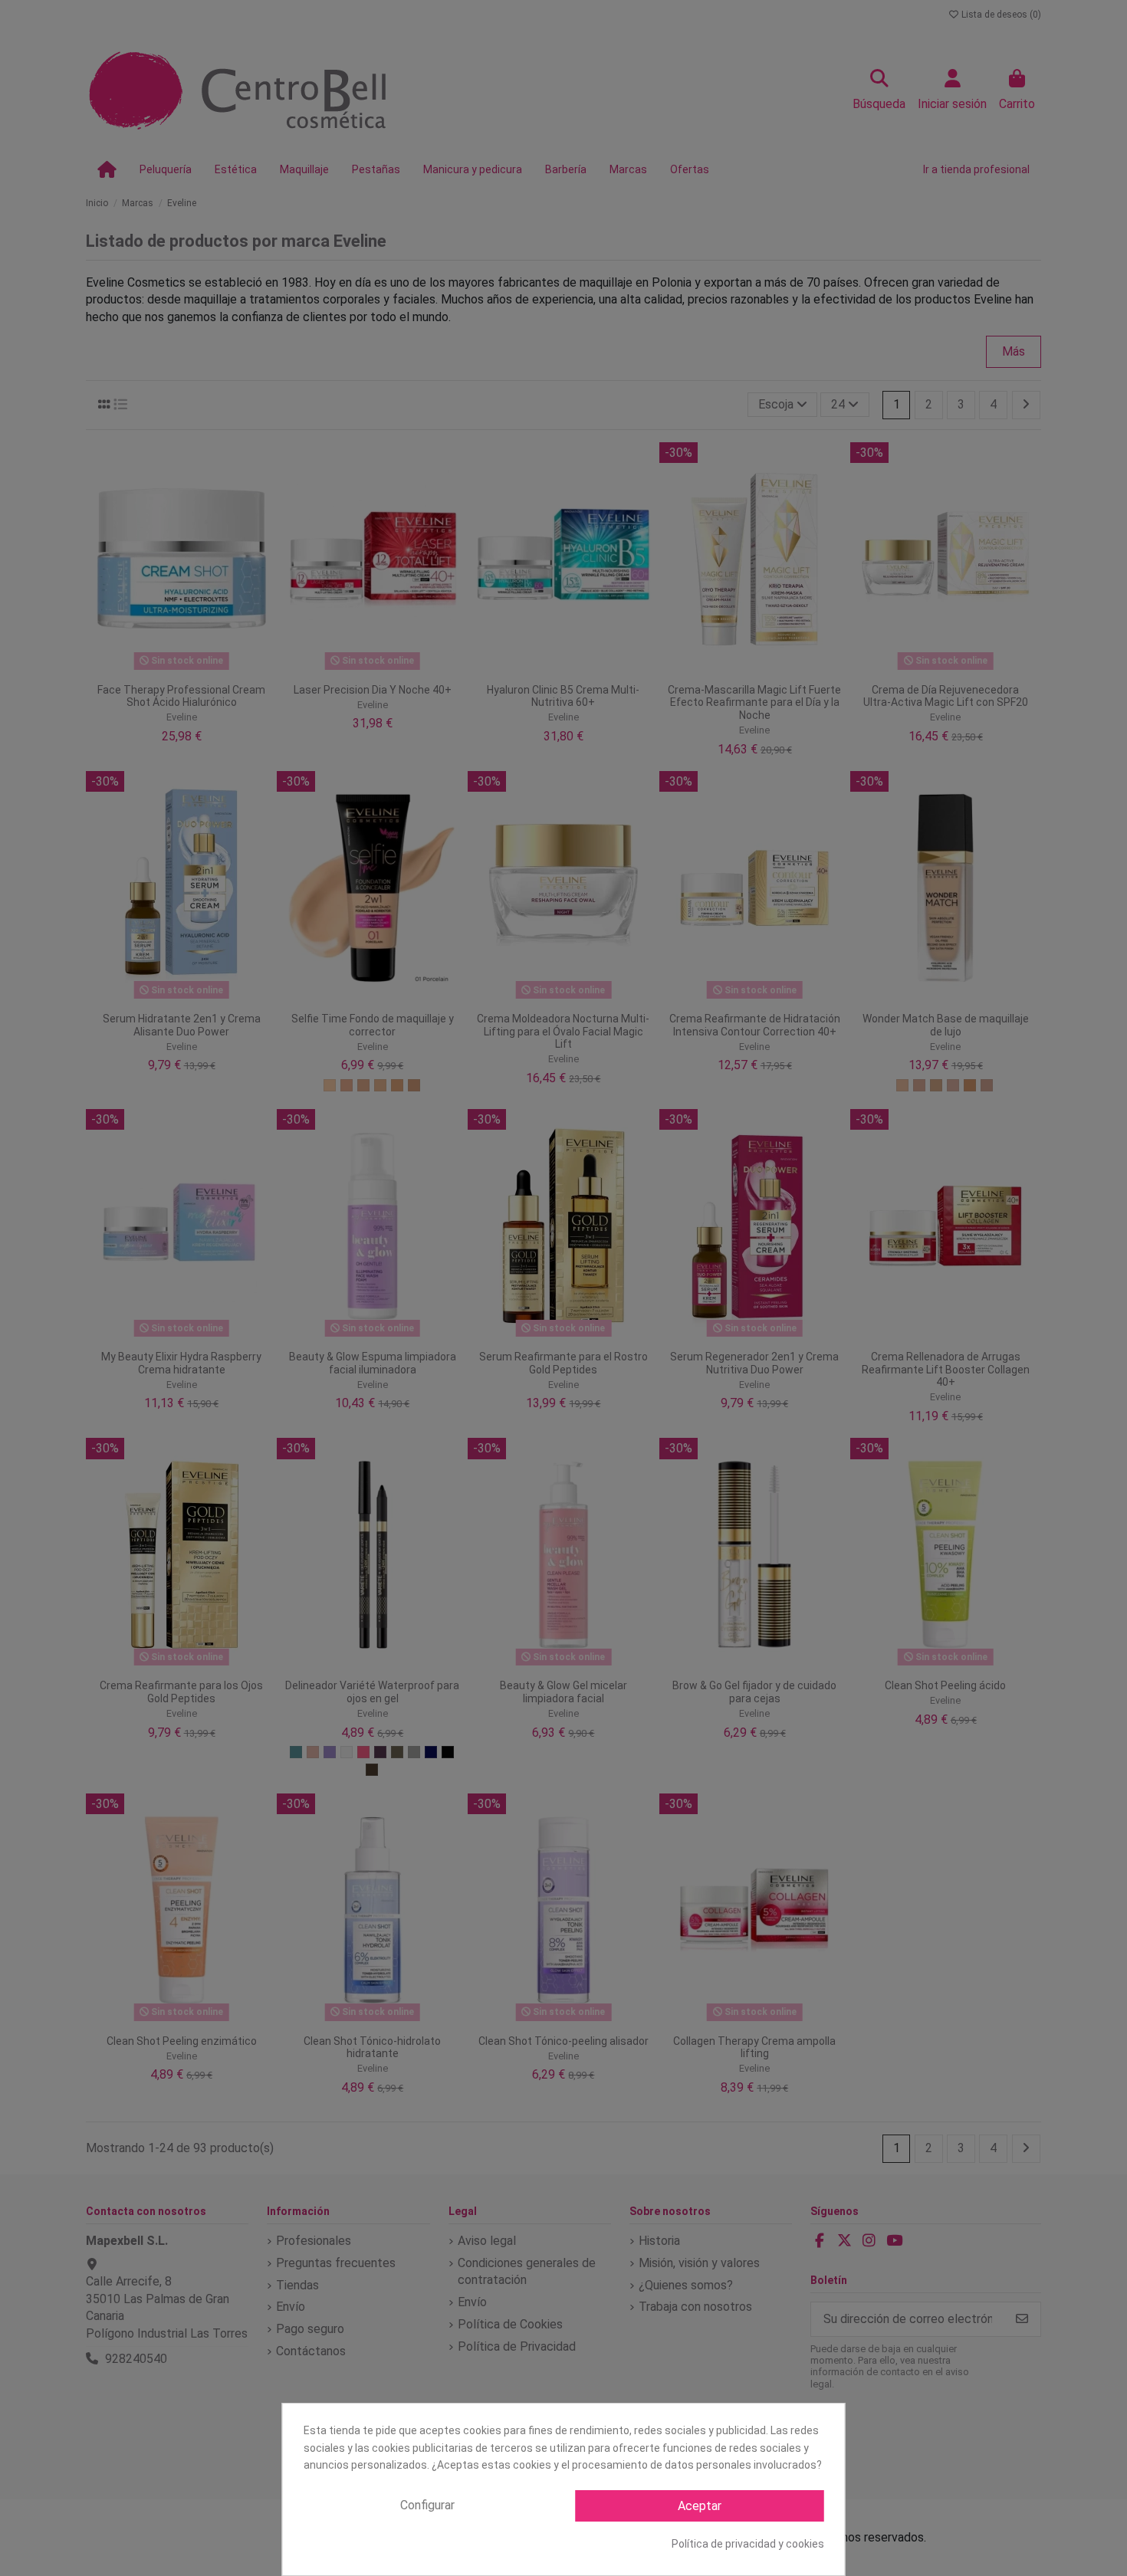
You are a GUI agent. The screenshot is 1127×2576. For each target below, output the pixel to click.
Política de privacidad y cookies (748, 2544)
